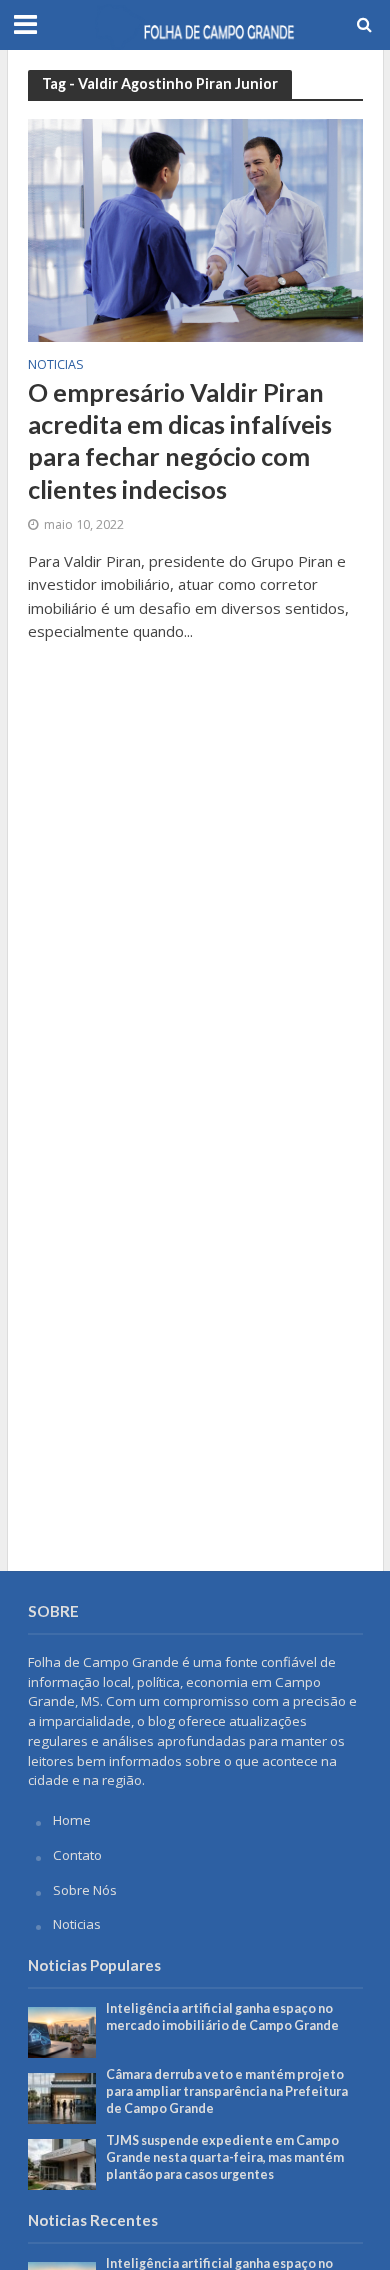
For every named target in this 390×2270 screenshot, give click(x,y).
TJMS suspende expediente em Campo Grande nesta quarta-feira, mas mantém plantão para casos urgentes (225, 2157)
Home (72, 1820)
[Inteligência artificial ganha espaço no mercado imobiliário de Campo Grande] (62, 2031)
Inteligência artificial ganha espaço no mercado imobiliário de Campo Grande (222, 2017)
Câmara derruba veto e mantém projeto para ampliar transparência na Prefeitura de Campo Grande (227, 2091)
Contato (77, 1855)
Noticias (56, 366)
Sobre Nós (85, 1890)
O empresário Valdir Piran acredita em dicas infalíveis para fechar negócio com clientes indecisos (180, 440)
